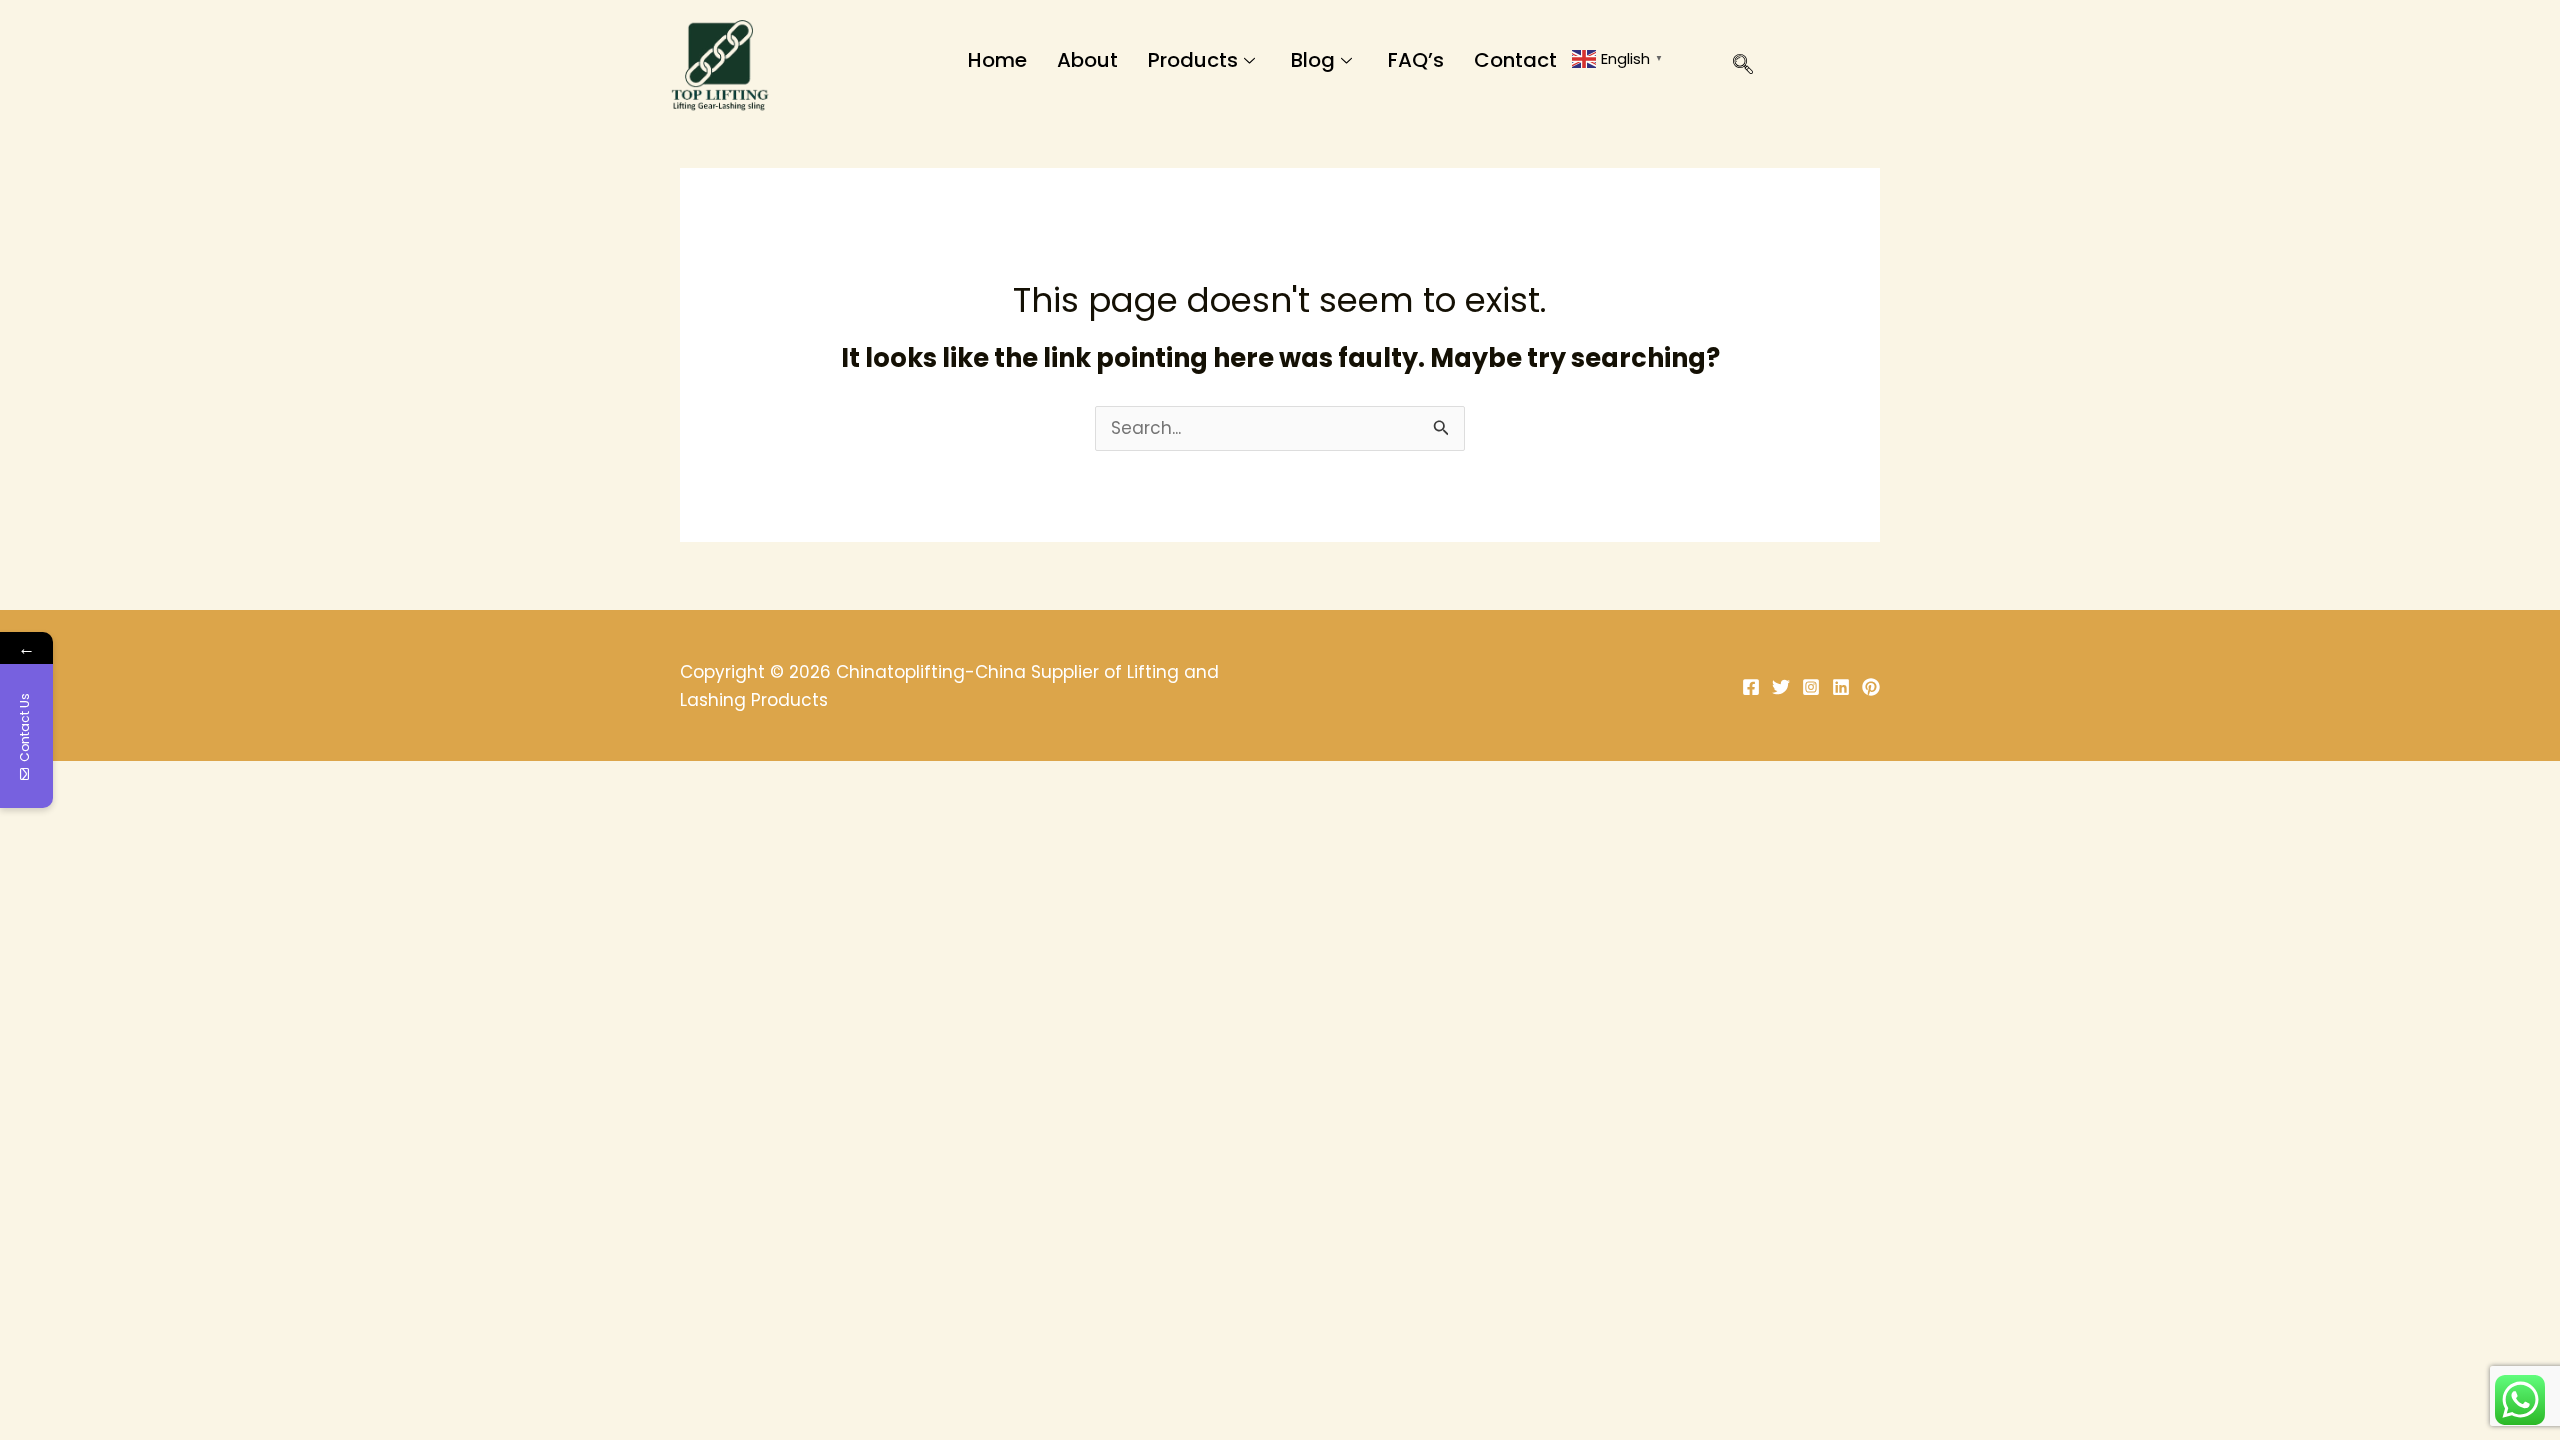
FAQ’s (1416, 60)
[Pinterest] (1871, 687)
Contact (1515, 60)
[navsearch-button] (1733, 68)
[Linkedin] (1841, 687)
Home (997, 60)
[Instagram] (1811, 687)
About (1087, 60)
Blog (1313, 60)
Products (1193, 60)
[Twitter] (1781, 687)
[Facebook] (1751, 687)
